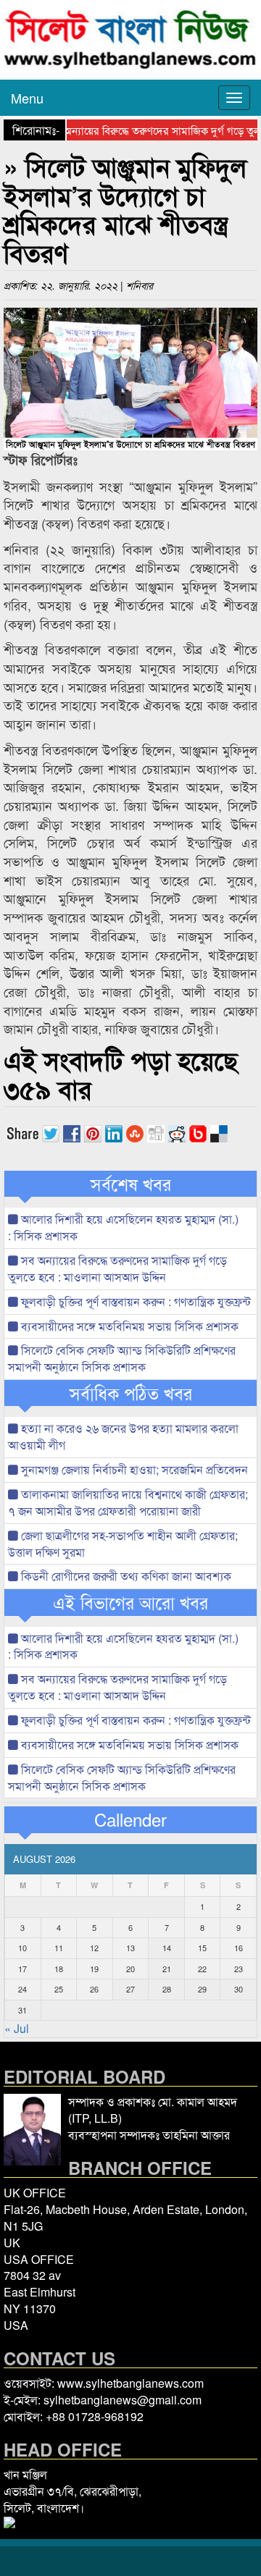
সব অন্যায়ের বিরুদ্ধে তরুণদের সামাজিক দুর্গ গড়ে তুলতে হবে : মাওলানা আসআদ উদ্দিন (117, 1268)
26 (94, 1989)
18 (59, 1969)
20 (130, 1969)
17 (22, 1969)
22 (202, 1969)
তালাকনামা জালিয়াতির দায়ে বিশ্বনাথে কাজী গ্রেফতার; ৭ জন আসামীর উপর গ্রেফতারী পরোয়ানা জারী (128, 1502)
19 (94, 1969)
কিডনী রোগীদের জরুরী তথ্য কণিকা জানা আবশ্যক (125, 1576)
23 (239, 1969)
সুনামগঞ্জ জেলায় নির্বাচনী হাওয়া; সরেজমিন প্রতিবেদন (133, 1469)
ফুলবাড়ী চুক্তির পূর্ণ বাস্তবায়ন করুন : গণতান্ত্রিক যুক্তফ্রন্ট (134, 1301)
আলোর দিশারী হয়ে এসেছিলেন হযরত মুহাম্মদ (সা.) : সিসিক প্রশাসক (123, 1227)
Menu (27, 98)
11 (59, 1948)
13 (130, 1948)
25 (59, 1989)
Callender (130, 1819)
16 (239, 1948)
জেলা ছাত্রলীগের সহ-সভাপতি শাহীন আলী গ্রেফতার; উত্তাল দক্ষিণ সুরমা (123, 1544)
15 (202, 1948)
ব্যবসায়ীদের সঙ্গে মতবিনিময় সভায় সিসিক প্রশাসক (128, 1326)
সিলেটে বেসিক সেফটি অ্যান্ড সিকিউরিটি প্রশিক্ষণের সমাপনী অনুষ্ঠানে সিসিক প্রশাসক (122, 1358)
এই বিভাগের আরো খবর (130, 1602)
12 (94, 1948)
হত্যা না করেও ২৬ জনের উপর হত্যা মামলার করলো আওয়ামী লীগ (123, 1436)
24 (22, 1989)
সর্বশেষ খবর (131, 1184)
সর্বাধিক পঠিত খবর (131, 1393)
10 (22, 1948)
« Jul (17, 2028)
